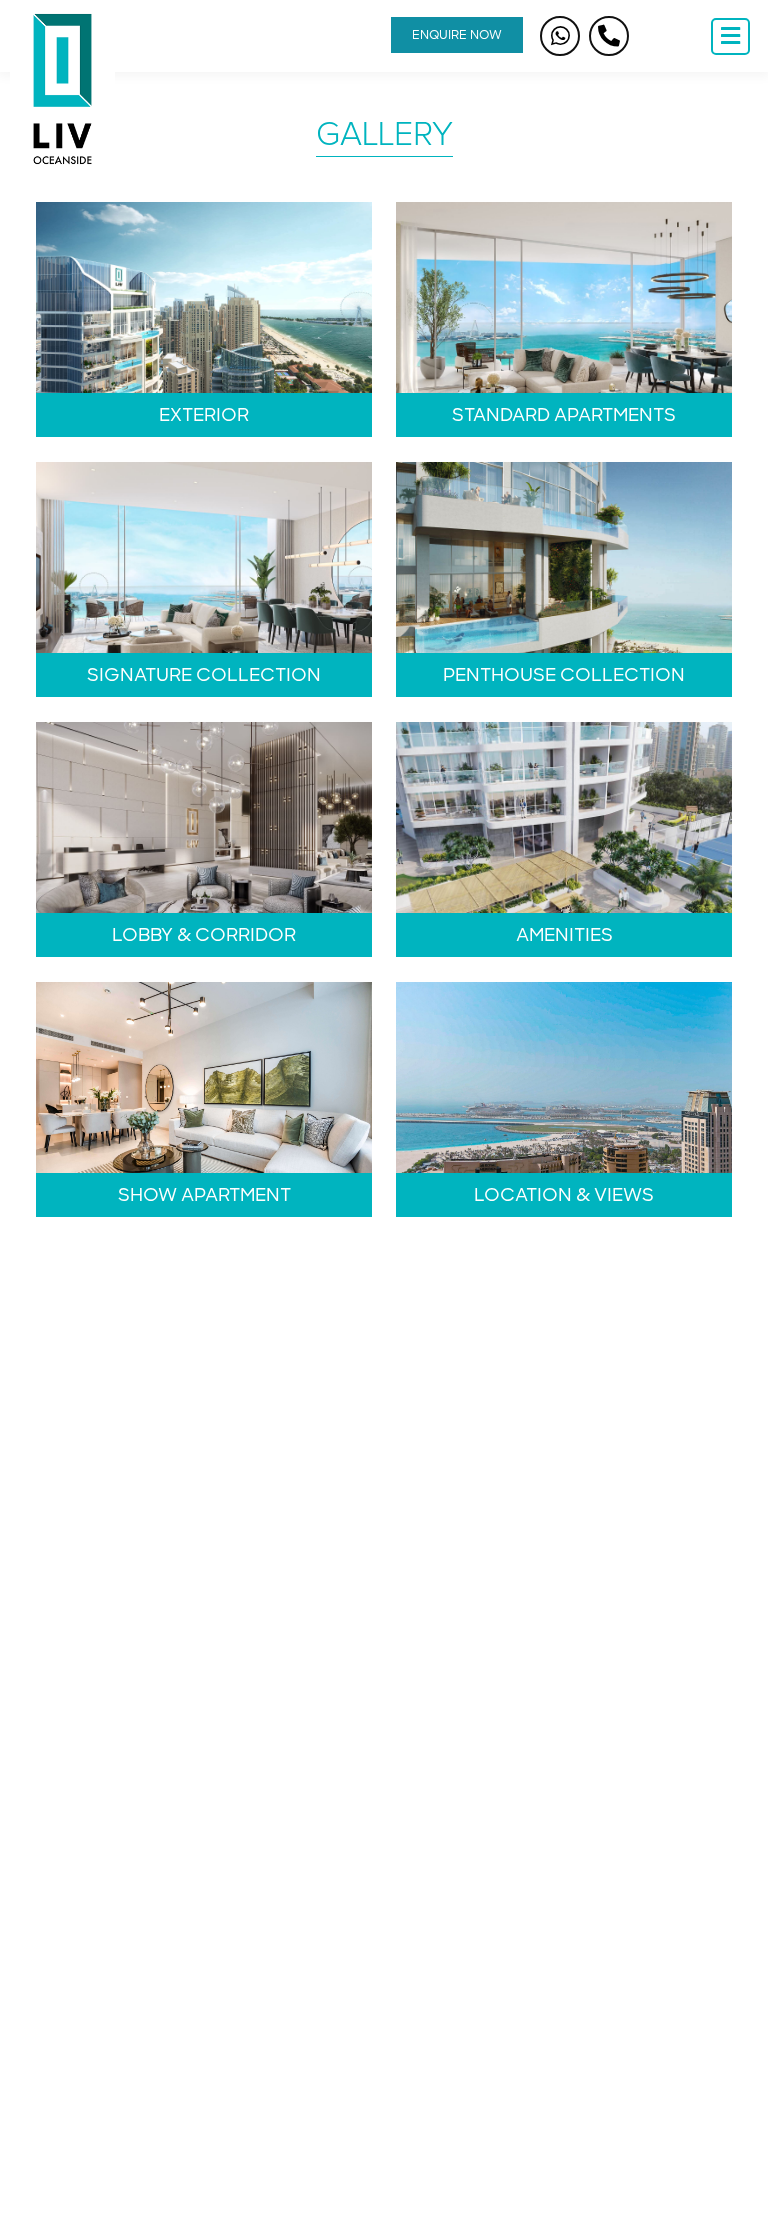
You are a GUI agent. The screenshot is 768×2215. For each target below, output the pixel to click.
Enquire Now (457, 35)
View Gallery (204, 319)
